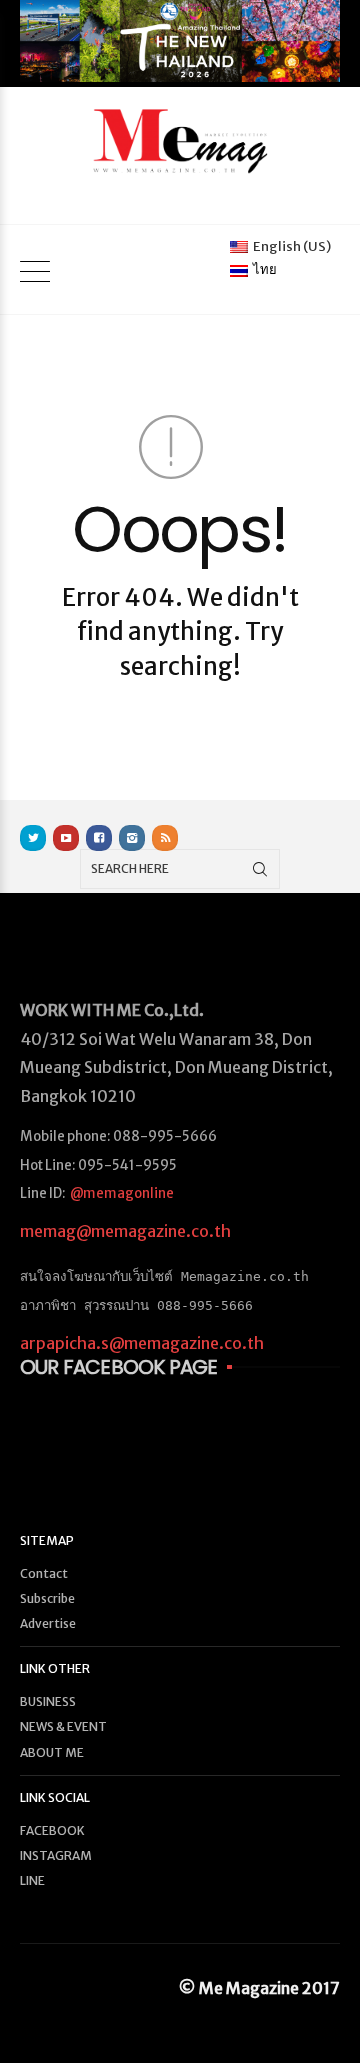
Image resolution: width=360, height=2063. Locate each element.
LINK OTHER (55, 1668)
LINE (32, 1880)
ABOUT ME (52, 1752)
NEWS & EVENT (63, 1726)
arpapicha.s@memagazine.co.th (142, 1343)
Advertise (48, 1623)
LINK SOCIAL (55, 1797)
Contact (44, 1573)
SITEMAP (47, 1540)
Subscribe (47, 1598)
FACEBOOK (52, 1830)
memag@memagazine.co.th (125, 1231)
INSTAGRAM (56, 1855)
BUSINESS (48, 1701)
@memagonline (122, 1193)
